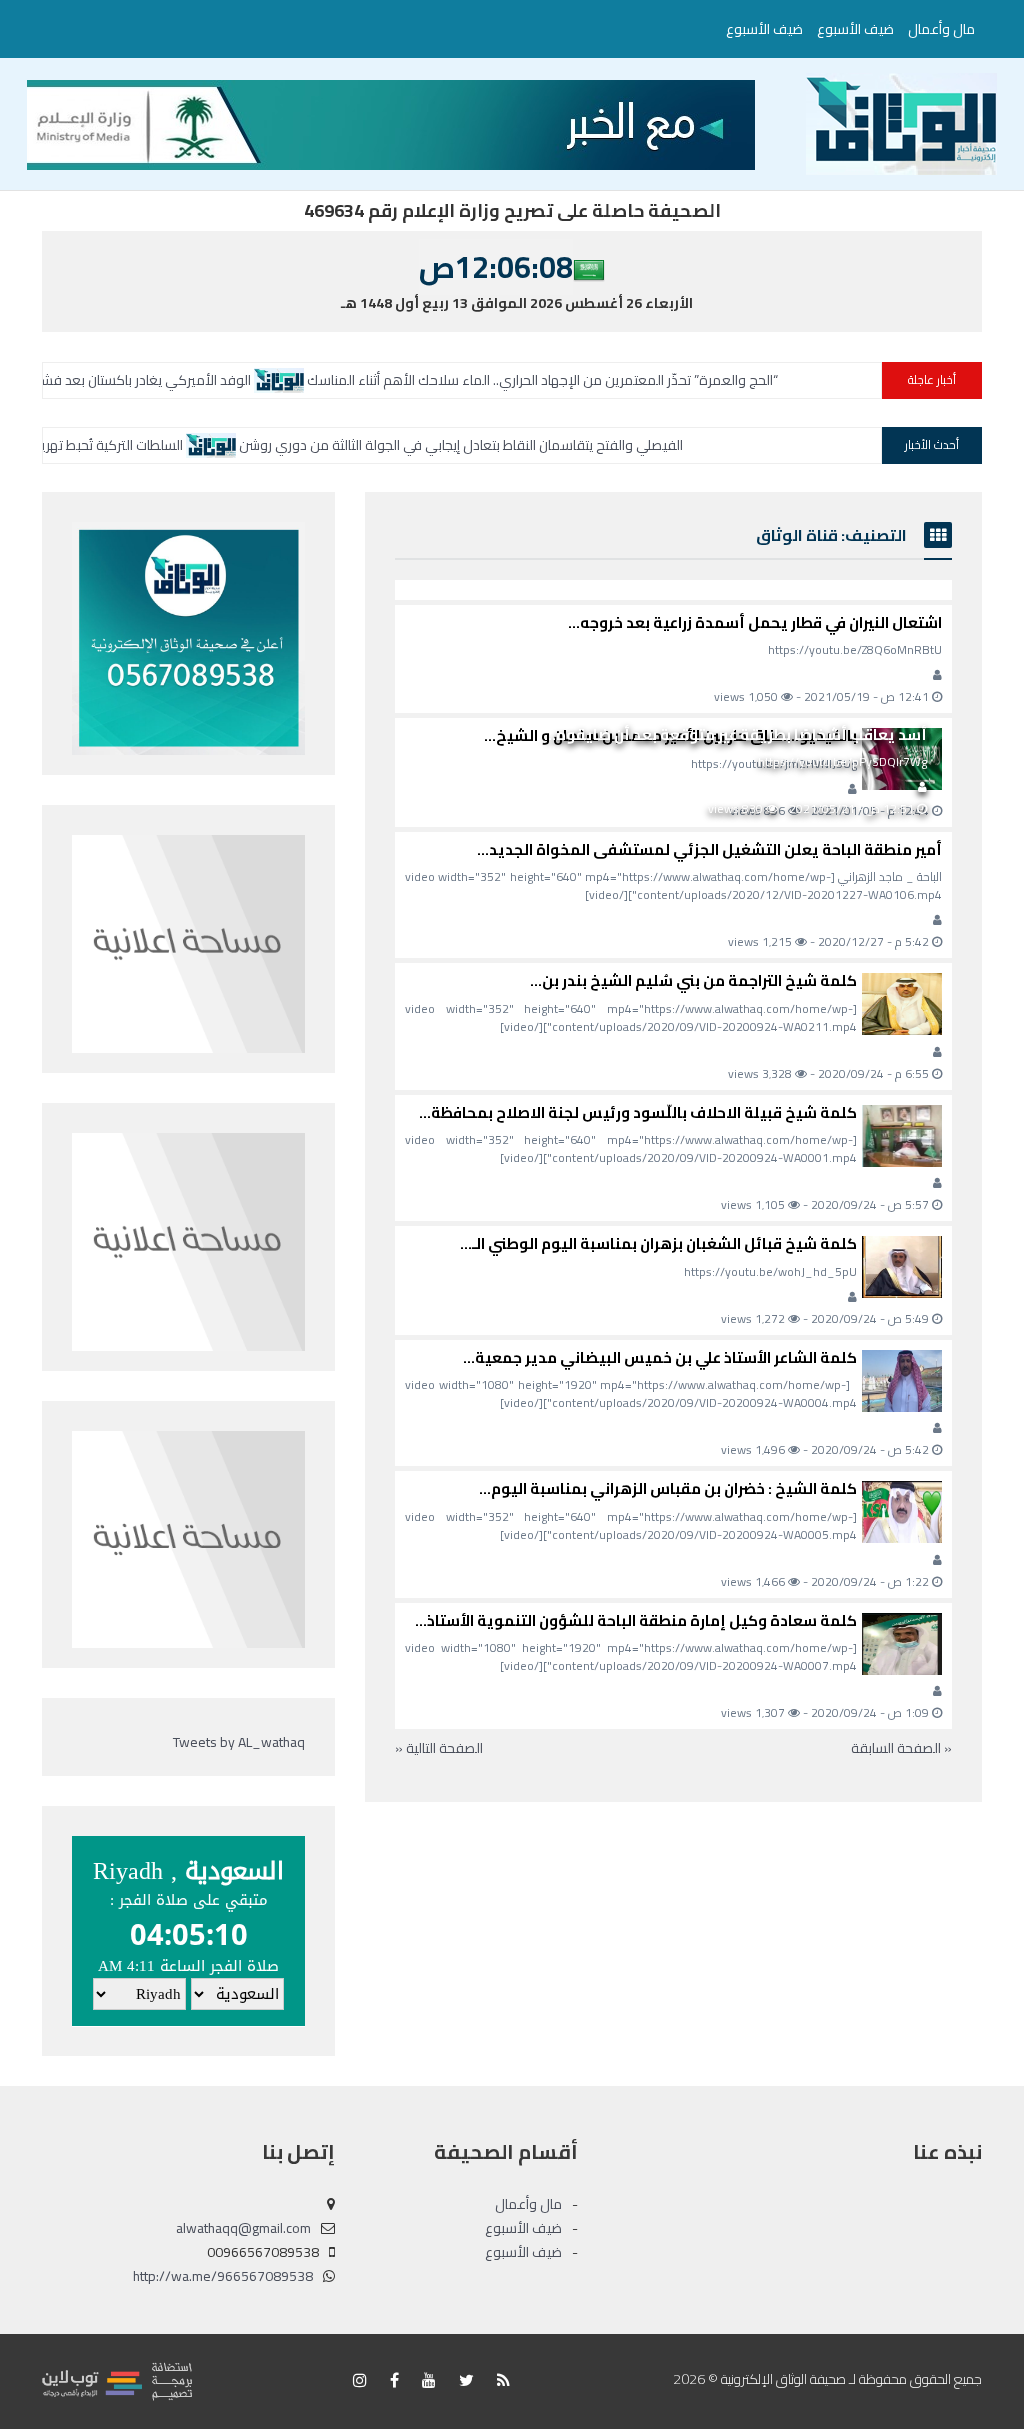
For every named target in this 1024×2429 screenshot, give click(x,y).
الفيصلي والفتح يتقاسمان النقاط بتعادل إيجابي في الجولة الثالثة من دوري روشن (553, 445)
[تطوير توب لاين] (117, 2380)
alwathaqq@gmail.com (243, 2228)
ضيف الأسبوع (855, 29)
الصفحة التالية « (439, 1748)
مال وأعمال (941, 29)
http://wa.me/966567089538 (223, 2276)
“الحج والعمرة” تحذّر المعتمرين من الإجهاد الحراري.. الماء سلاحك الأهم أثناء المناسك (645, 380)
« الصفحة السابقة (901, 1748)
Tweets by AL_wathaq (239, 1742)
